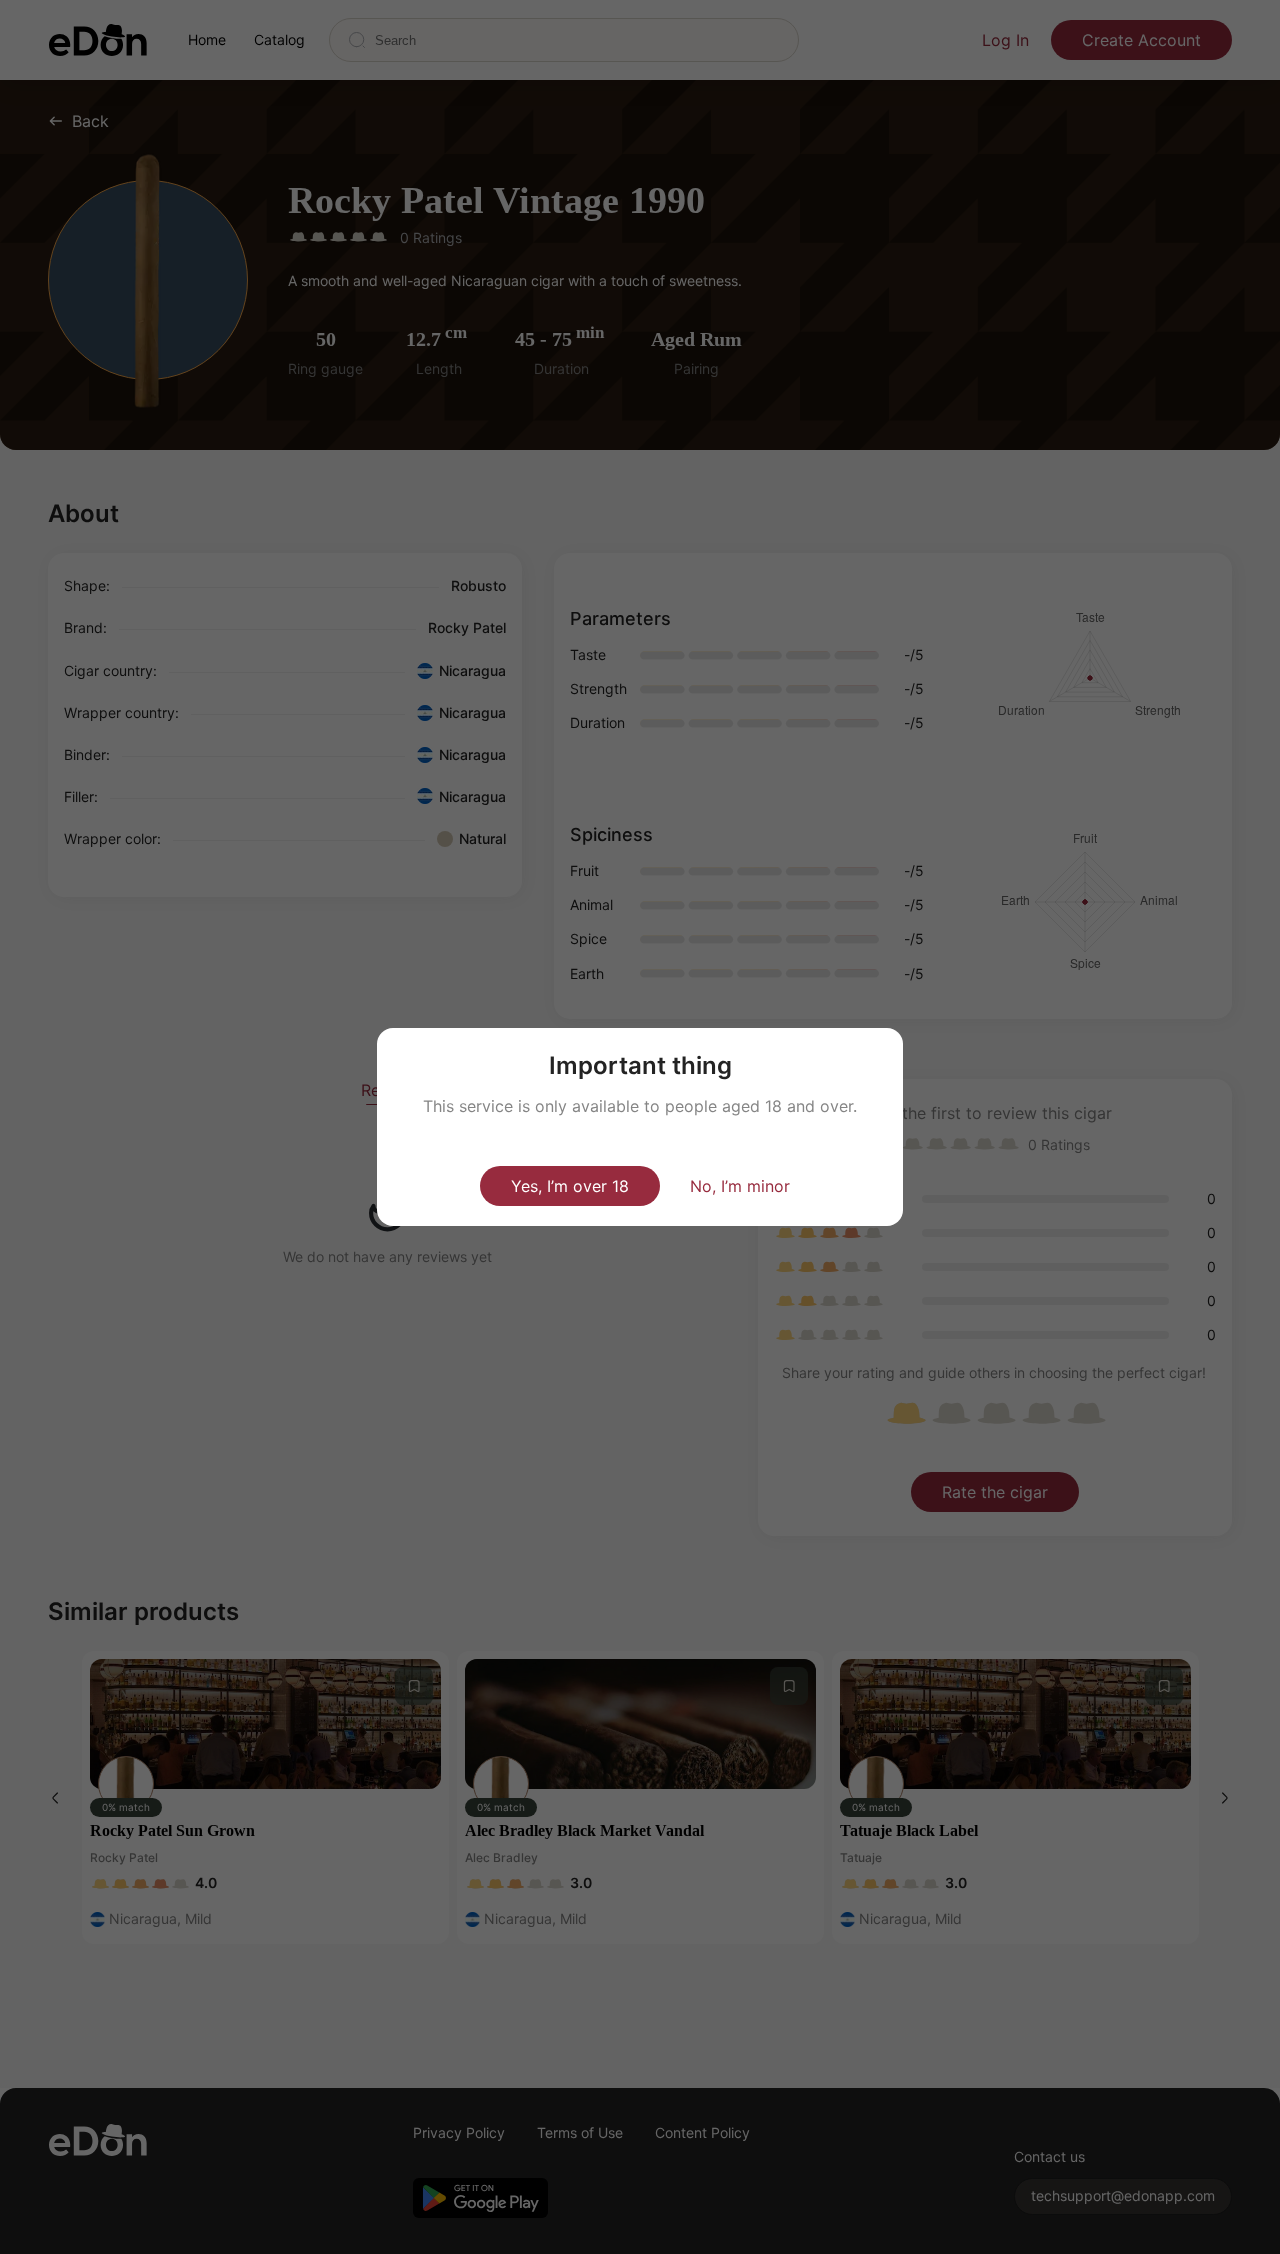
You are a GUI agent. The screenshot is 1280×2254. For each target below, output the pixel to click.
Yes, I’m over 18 (570, 1186)
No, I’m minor (740, 1186)
